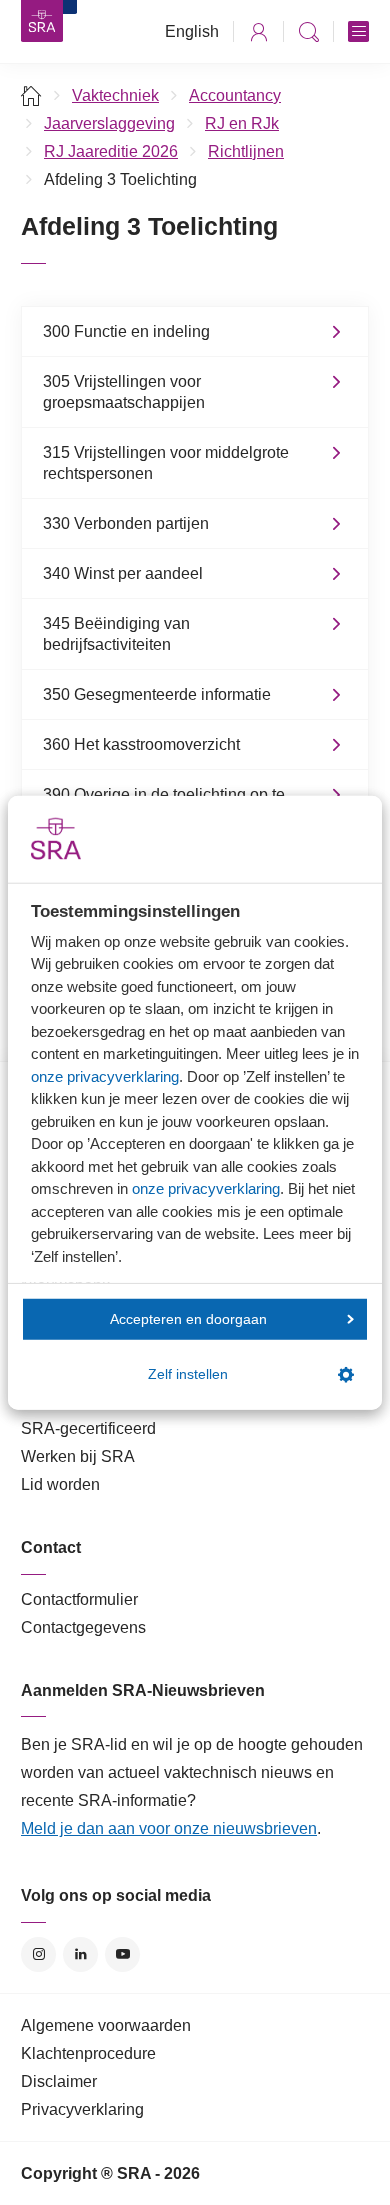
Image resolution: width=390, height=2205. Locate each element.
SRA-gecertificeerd (88, 1428)
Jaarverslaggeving (109, 123)
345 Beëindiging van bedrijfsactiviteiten (116, 634)
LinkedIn (80, 1954)
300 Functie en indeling (126, 331)
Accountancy (235, 95)
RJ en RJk (242, 123)
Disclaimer (59, 2081)
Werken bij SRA (78, 1456)
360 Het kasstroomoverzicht (141, 744)
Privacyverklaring (82, 2109)
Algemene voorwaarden (106, 2025)
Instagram (38, 1954)
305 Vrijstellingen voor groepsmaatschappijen (124, 392)
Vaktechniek (115, 95)
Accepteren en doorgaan (188, 1318)
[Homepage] (42, 21)
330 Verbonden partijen (126, 523)
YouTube (122, 1954)
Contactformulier (79, 1599)
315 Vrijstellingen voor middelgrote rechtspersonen (166, 463)
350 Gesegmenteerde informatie (157, 694)
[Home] (31, 95)
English (192, 31)
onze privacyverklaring (105, 1075)
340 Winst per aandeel (123, 573)
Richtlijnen (246, 151)
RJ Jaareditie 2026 (111, 151)
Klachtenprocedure (88, 2053)
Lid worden (60, 1484)
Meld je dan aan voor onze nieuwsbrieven (169, 1828)
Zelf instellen (188, 1374)
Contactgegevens (83, 1627)
